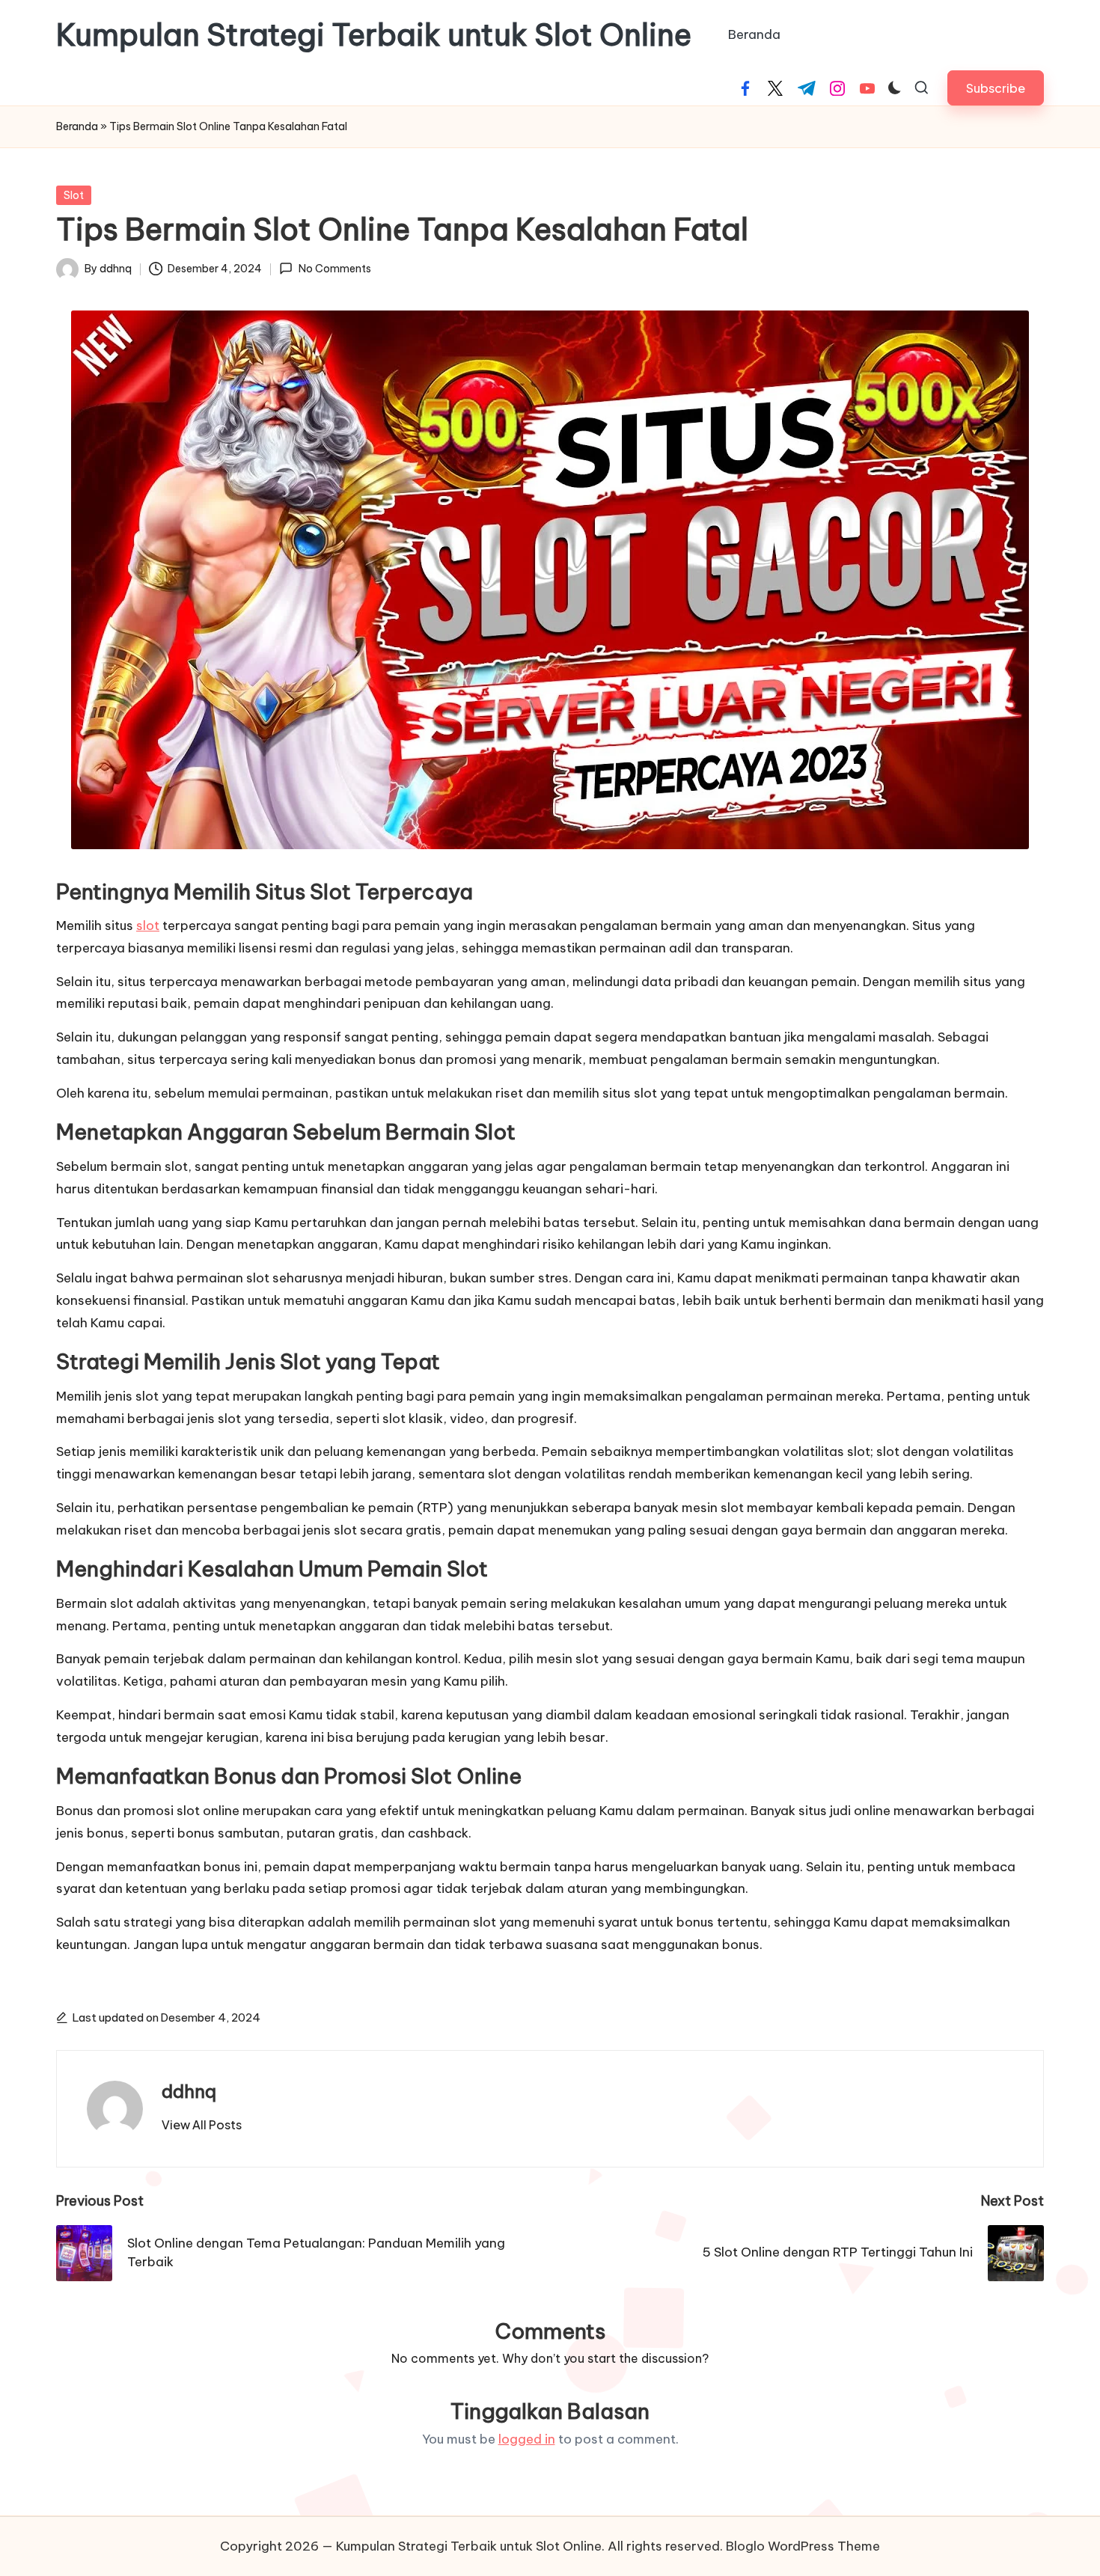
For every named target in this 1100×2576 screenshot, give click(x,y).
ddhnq (189, 2091)
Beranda (77, 126)
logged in (527, 2439)
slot (148, 926)
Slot (74, 195)
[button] (996, 88)
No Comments (334, 269)
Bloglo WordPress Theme (803, 2546)
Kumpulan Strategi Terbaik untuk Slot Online (374, 35)
